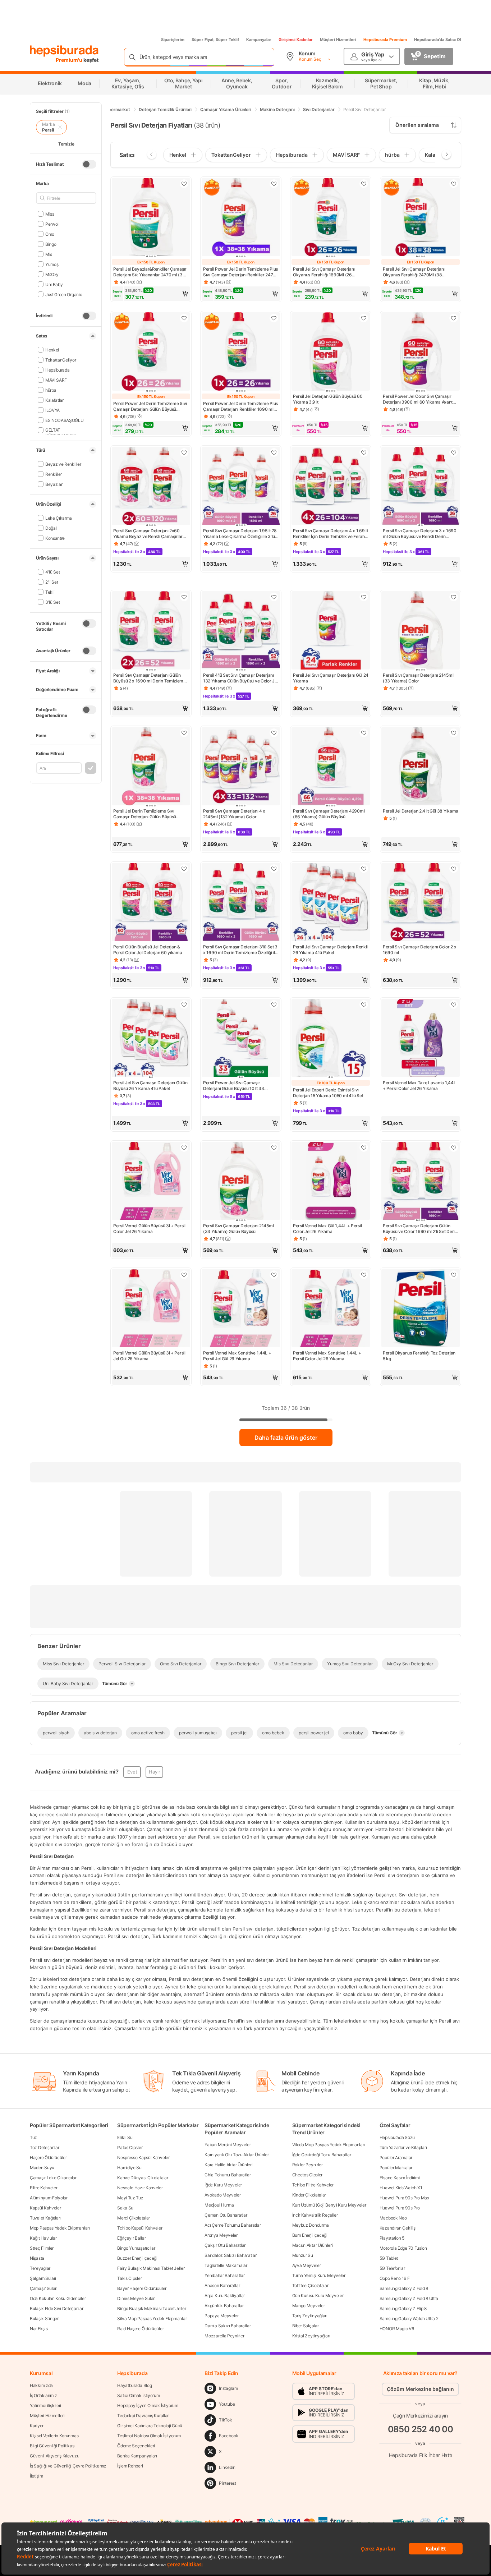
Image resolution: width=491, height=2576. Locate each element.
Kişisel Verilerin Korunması (55, 2436)
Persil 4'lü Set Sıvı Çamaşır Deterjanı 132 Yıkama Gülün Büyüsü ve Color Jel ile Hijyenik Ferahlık (240, 678)
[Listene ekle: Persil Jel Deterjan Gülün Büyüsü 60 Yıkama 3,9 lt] (364, 318)
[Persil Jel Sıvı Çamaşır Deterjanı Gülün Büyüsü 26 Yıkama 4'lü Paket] (151, 1039)
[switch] (89, 164)
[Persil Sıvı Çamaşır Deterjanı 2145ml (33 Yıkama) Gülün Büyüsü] (241, 1182)
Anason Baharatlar (222, 2285)
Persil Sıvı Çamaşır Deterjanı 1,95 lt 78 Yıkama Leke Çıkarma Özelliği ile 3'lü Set (240, 534)
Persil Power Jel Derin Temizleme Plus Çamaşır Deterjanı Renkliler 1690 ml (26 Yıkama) (240, 406)
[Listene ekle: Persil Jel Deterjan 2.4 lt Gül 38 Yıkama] (454, 733)
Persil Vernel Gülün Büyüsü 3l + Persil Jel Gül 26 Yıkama (149, 1356)
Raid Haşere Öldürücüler (140, 2329)
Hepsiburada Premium (385, 40)
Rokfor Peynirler (308, 2165)
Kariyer (37, 2426)
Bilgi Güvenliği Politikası (52, 2446)
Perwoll (52, 224)
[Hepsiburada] (64, 51)
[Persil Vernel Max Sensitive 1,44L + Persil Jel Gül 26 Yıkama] (241, 1309)
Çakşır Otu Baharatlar (225, 2245)
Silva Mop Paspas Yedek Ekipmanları (152, 2319)
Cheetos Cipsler (308, 2175)
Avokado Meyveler (222, 2195)
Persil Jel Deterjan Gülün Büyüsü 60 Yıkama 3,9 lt (328, 399)
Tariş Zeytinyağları (310, 2316)
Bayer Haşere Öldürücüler (142, 2288)
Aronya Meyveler (221, 2235)
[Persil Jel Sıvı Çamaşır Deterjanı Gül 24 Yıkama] (331, 631)
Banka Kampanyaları (137, 2456)
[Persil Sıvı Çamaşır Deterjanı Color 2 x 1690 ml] (421, 903)
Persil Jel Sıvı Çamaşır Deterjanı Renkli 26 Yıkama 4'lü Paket (330, 950)
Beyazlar (54, 484)
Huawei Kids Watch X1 (401, 2188)
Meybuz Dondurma (311, 2225)
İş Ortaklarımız (43, 2395)
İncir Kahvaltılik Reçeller (315, 2215)
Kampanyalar (259, 40)
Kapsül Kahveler (45, 2208)
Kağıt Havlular (43, 2238)
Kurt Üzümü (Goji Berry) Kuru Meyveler (329, 2205)
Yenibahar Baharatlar (224, 2275)
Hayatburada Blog (134, 2385)
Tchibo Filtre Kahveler (313, 2185)
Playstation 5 (392, 2238)
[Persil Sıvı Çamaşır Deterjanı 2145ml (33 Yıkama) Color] (421, 631)
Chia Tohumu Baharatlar (228, 2175)
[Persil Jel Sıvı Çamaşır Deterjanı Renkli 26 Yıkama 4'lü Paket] (331, 903)
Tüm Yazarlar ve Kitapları (403, 2147)
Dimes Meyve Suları (136, 2298)
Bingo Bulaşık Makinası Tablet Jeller (152, 2308)
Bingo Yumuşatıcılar (136, 2248)
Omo (50, 234)
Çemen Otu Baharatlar (226, 2215)
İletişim (36, 2476)
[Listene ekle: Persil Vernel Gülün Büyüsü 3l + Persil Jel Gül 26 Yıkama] (184, 1275)
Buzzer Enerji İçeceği (137, 2258)
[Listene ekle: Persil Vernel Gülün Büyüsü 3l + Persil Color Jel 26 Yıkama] (184, 1147)
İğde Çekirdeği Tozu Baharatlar (322, 2155)
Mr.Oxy (52, 274)
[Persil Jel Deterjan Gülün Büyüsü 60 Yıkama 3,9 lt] (331, 352)
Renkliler (54, 474)
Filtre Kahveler (44, 2188)
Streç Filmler (42, 2248)
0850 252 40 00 (421, 2429)
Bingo (51, 244)
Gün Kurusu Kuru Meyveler (318, 2296)
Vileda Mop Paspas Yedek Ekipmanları (329, 2145)
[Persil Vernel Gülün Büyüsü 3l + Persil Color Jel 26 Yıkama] (151, 1182)
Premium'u (70, 60)
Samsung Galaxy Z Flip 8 (403, 2308)
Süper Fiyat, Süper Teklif (215, 40)
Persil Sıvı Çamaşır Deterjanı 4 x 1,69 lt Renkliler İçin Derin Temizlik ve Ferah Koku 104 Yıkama (331, 534)
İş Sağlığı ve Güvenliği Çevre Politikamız (68, 2466)
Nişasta (37, 2258)
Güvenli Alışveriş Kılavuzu (54, 2456)
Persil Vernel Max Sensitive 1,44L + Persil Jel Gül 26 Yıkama (237, 1356)
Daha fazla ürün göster (286, 1437)
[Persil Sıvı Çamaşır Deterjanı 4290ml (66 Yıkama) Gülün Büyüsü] (331, 767)
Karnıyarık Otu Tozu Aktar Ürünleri (237, 2155)
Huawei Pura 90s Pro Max (404, 2198)
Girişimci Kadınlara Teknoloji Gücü (150, 2426)
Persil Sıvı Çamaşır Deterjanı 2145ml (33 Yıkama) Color (418, 678)
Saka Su (125, 2208)
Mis (49, 254)
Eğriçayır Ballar (131, 2238)
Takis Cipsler (129, 2278)
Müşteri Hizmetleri (338, 40)
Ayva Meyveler (307, 2265)
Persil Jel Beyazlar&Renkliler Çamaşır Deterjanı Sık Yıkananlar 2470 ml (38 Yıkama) (150, 272)
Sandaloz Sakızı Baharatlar (230, 2255)
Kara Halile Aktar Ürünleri (228, 2165)
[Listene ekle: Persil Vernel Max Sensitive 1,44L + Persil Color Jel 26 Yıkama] (364, 1275)
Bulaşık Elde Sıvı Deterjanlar (56, 2308)
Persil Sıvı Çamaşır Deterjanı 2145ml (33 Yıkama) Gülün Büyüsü (238, 1229)
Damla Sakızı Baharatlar (228, 2326)
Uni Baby (54, 284)
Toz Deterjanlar (45, 2147)
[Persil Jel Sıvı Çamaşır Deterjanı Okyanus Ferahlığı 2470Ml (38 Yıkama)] (421, 218)
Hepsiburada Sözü (397, 2137)
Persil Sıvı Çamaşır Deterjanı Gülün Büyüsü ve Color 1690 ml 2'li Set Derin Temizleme (420, 1229)
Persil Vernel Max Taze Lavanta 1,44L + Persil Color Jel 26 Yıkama (419, 1085)
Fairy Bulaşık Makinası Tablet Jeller (151, 2268)
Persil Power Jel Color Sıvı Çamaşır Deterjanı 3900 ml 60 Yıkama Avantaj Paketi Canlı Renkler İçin (419, 399)
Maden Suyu (42, 2168)
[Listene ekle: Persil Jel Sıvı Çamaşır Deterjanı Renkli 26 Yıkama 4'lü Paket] (364, 869)
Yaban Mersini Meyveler (228, 2145)
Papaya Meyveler (222, 2316)
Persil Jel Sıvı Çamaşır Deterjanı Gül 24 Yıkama (331, 678)
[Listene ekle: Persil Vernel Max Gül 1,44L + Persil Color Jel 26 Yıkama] (364, 1147)
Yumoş (52, 264)
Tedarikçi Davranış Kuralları (143, 2416)
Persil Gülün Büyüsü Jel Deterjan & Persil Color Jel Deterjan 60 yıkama (148, 950)
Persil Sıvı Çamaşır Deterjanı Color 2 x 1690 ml (419, 950)
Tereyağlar (40, 2268)
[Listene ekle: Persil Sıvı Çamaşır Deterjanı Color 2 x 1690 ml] (454, 869)
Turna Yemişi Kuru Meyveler (319, 2275)
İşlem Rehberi (130, 2466)
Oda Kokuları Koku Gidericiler (58, 2298)
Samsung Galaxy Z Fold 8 (404, 2288)
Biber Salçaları (306, 2326)
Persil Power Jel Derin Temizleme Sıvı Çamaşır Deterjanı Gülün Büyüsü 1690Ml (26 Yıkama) (150, 406)
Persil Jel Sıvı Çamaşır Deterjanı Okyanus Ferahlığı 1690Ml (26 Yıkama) (324, 272)
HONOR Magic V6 (397, 2329)
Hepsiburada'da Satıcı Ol (438, 40)
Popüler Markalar (396, 2168)
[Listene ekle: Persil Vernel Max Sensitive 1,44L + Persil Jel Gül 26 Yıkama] (274, 1275)
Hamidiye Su (129, 2168)
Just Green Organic (64, 294)
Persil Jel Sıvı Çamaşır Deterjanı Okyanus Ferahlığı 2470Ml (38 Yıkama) (414, 272)
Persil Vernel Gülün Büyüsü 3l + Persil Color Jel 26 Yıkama (149, 1229)
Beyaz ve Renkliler (63, 464)
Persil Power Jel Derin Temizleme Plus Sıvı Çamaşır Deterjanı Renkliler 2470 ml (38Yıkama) (240, 272)
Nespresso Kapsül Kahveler (143, 2158)
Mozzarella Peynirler (224, 2336)
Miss (50, 214)
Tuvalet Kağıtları (45, 2218)
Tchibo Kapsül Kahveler (140, 2228)
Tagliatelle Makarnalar (226, 2265)
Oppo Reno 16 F (395, 2278)
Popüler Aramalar (396, 2158)
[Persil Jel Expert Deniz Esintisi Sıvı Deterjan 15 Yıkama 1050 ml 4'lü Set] (331, 1039)
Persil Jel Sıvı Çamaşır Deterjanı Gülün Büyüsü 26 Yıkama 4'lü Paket (150, 1085)
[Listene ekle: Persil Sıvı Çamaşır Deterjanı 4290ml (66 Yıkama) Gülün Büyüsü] (364, 733)
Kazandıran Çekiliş (398, 2228)
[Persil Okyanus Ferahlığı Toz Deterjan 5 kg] (421, 1309)
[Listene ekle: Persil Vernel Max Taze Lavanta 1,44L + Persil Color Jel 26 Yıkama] (454, 1004)
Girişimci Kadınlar (296, 40)
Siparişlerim (173, 40)
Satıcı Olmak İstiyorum (138, 2395)
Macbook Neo (393, 2218)
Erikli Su (125, 2137)
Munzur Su (303, 2255)
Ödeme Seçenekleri (136, 2446)
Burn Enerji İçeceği (310, 2235)
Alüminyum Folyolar (49, 2198)
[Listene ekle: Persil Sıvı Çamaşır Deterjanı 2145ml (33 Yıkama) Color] (454, 597)
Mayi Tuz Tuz (130, 2198)
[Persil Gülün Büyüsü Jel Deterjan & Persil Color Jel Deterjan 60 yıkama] (151, 903)
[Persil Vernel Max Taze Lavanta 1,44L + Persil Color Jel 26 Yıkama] (421, 1039)
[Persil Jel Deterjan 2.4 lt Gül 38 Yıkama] (421, 767)
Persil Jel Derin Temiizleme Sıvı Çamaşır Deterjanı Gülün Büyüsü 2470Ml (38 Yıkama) (145, 814)
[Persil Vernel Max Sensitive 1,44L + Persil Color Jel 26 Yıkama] (331, 1309)
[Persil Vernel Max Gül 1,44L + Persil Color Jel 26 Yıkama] (331, 1182)
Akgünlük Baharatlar (224, 2306)
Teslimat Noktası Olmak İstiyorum (149, 2436)
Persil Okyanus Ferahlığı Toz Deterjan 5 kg (419, 1356)
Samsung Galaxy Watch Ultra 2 (409, 2319)
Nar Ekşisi (39, 2329)
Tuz (33, 2137)
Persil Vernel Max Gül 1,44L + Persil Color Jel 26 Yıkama (327, 1229)
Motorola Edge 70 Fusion (403, 2248)
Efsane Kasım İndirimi (400, 2178)
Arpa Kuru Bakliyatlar (225, 2296)
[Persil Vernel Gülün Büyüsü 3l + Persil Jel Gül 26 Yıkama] (151, 1309)
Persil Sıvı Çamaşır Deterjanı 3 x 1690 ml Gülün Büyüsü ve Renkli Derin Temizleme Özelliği (420, 534)
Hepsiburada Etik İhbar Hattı (420, 2455)
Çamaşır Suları (44, 2288)
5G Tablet (389, 2258)
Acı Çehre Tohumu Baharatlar (233, 2225)
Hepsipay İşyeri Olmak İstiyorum (148, 2405)
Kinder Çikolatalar (309, 2195)
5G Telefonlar (392, 2268)
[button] (151, 294)
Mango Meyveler (309, 2306)
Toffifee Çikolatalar (310, 2285)
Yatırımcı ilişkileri (45, 2405)
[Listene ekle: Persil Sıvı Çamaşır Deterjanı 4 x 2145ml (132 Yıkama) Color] (274, 733)
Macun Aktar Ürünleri (313, 2245)
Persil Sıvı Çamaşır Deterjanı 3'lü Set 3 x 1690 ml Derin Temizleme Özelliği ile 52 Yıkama (240, 950)
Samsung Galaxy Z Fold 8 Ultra (409, 2298)
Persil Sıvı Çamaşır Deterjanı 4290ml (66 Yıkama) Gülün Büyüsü (329, 814)
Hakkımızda (41, 2385)
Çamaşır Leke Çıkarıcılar (53, 2178)
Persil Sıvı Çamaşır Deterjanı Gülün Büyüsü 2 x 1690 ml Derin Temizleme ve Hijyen (150, 678)
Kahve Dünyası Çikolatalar (143, 2178)
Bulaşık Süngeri (45, 2319)
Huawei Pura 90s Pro (400, 2208)
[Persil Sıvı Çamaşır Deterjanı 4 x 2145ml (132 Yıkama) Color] (241, 767)
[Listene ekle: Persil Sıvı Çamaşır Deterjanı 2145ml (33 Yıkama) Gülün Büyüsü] (274, 1147)
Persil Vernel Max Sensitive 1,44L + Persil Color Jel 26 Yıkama (327, 1356)
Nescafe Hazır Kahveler (140, 2188)
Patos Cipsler (130, 2147)
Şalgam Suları (43, 2278)
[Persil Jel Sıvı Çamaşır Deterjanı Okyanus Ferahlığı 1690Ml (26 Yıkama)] (331, 218)
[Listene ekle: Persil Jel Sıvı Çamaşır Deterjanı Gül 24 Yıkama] (364, 597)
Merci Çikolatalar (134, 2218)
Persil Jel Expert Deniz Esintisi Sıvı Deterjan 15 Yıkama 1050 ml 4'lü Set (328, 1093)
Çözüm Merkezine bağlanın (420, 2389)
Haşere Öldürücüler (48, 2158)
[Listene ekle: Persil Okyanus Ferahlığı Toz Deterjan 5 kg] (454, 1275)
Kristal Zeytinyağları (311, 2336)
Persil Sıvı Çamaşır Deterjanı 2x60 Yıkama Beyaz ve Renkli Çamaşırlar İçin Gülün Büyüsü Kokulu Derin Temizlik (148, 534)
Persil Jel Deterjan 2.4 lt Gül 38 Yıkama (421, 811)
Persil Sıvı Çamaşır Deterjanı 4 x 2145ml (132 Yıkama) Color (234, 814)
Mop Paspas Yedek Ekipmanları (60, 2228)
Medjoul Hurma (219, 2205)
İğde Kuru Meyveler (223, 2185)
